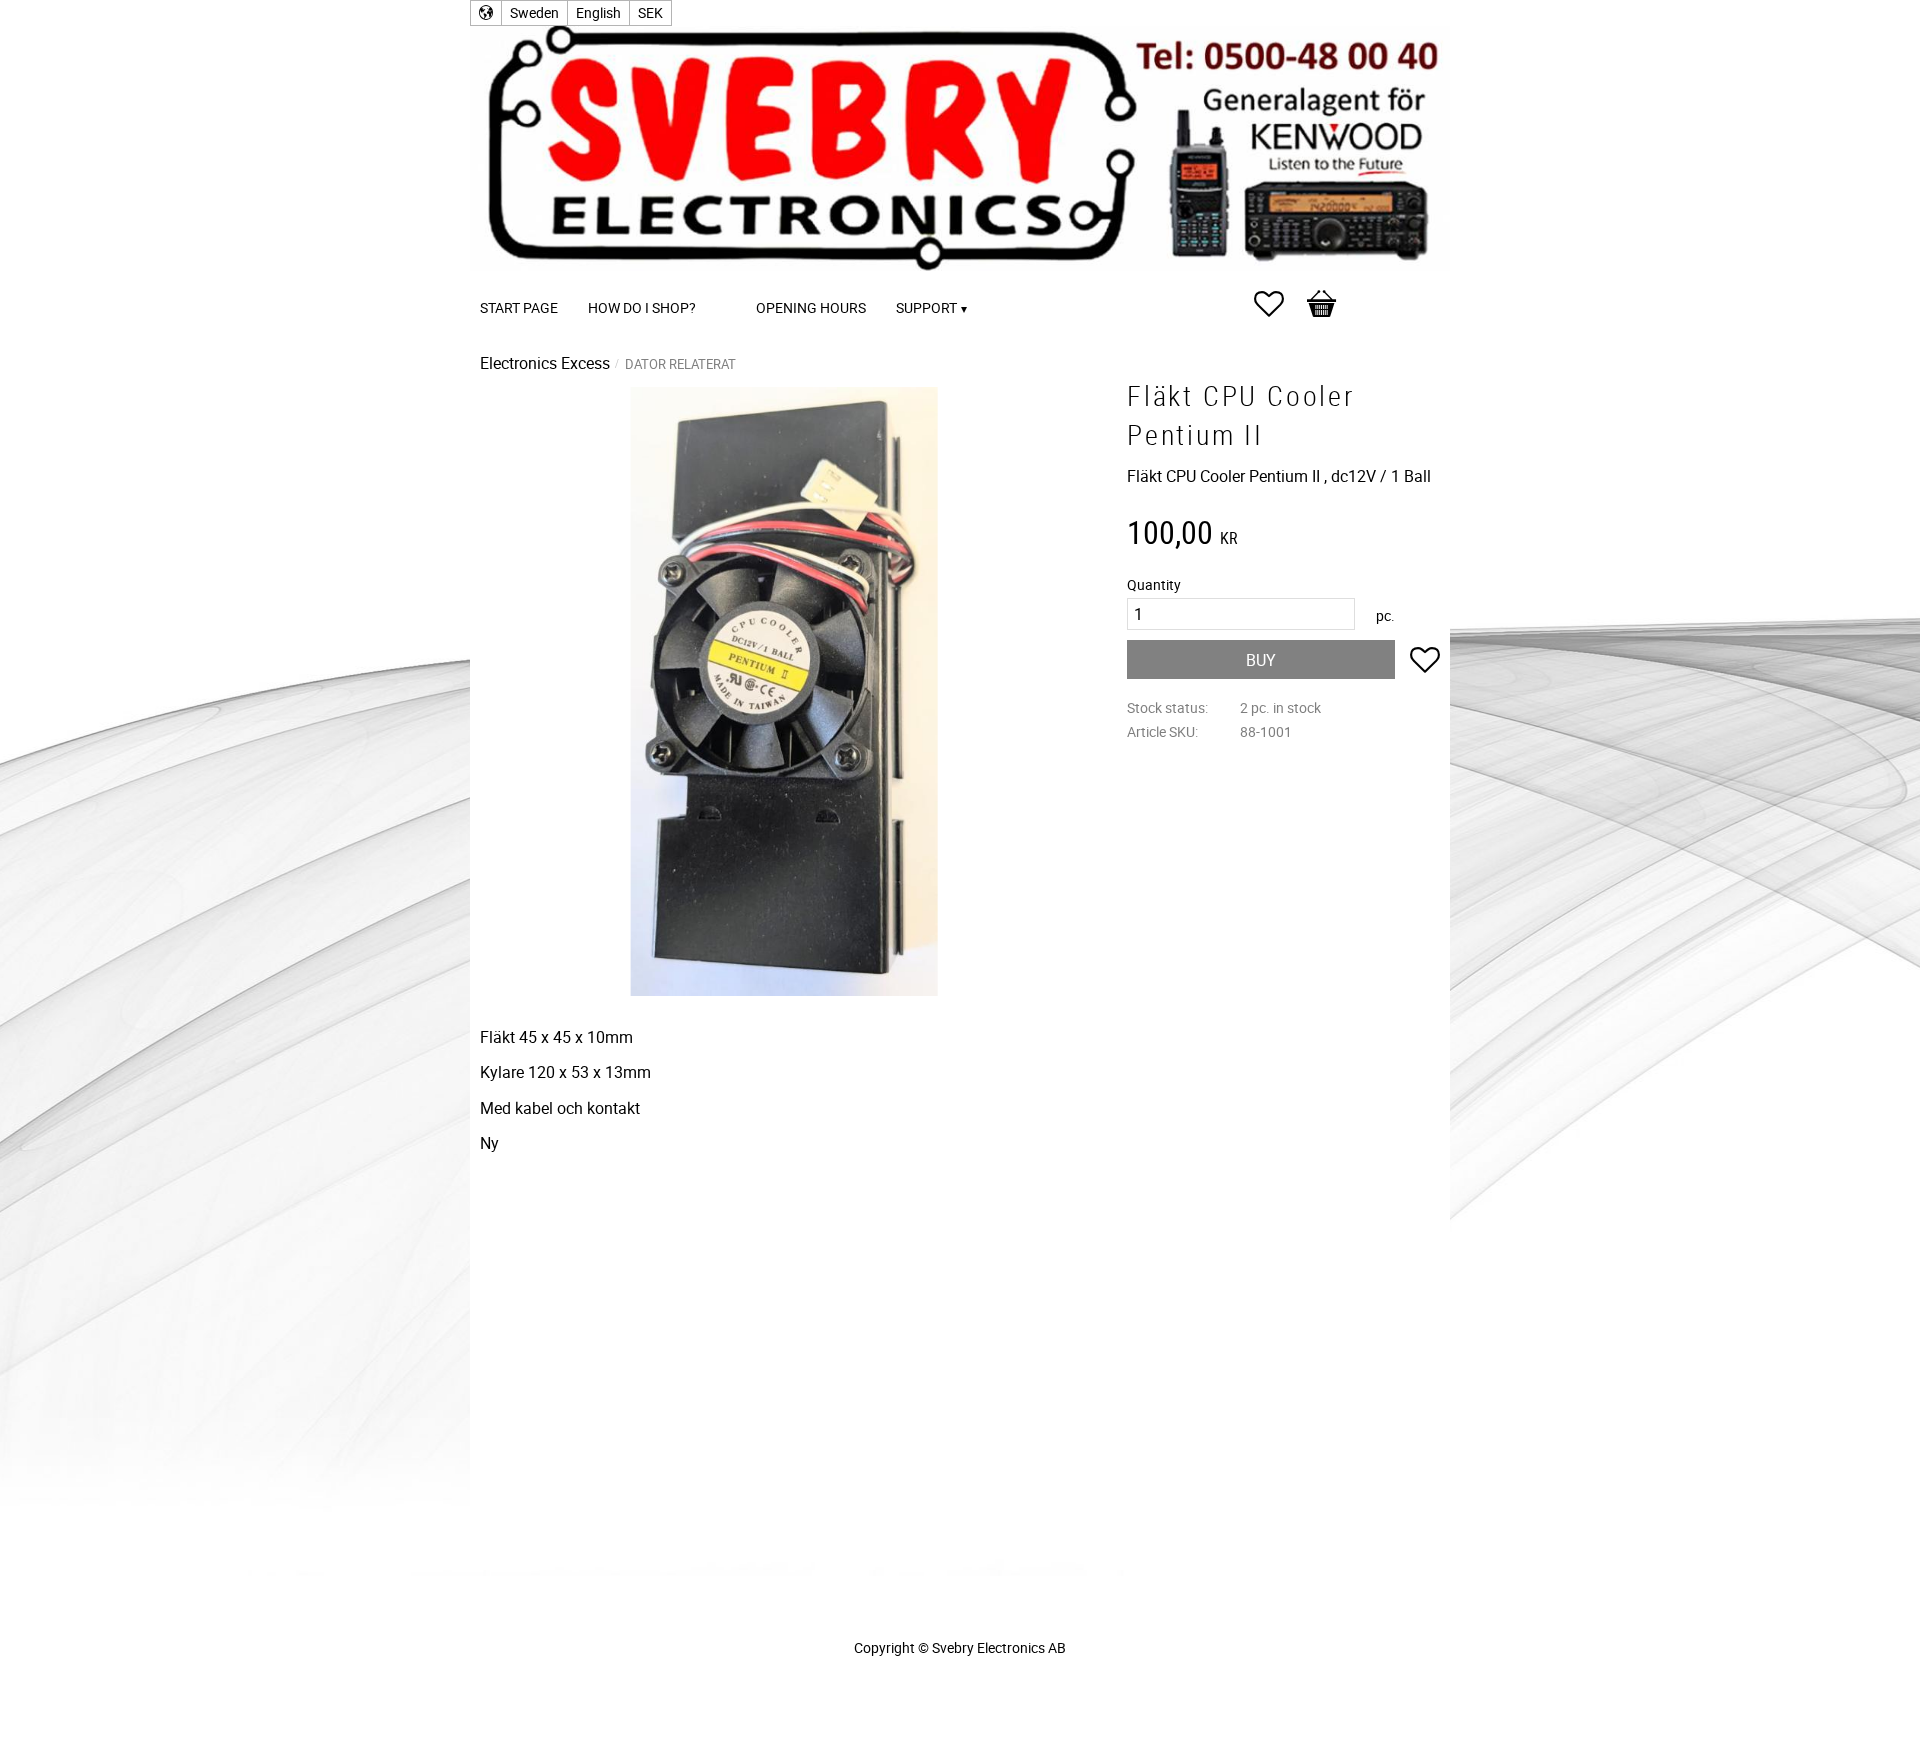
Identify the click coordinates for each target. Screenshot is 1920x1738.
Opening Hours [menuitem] (811, 307)
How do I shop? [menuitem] (642, 307)
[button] (1279, 304)
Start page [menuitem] (519, 307)
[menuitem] (731, 280)
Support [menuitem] (926, 307)
